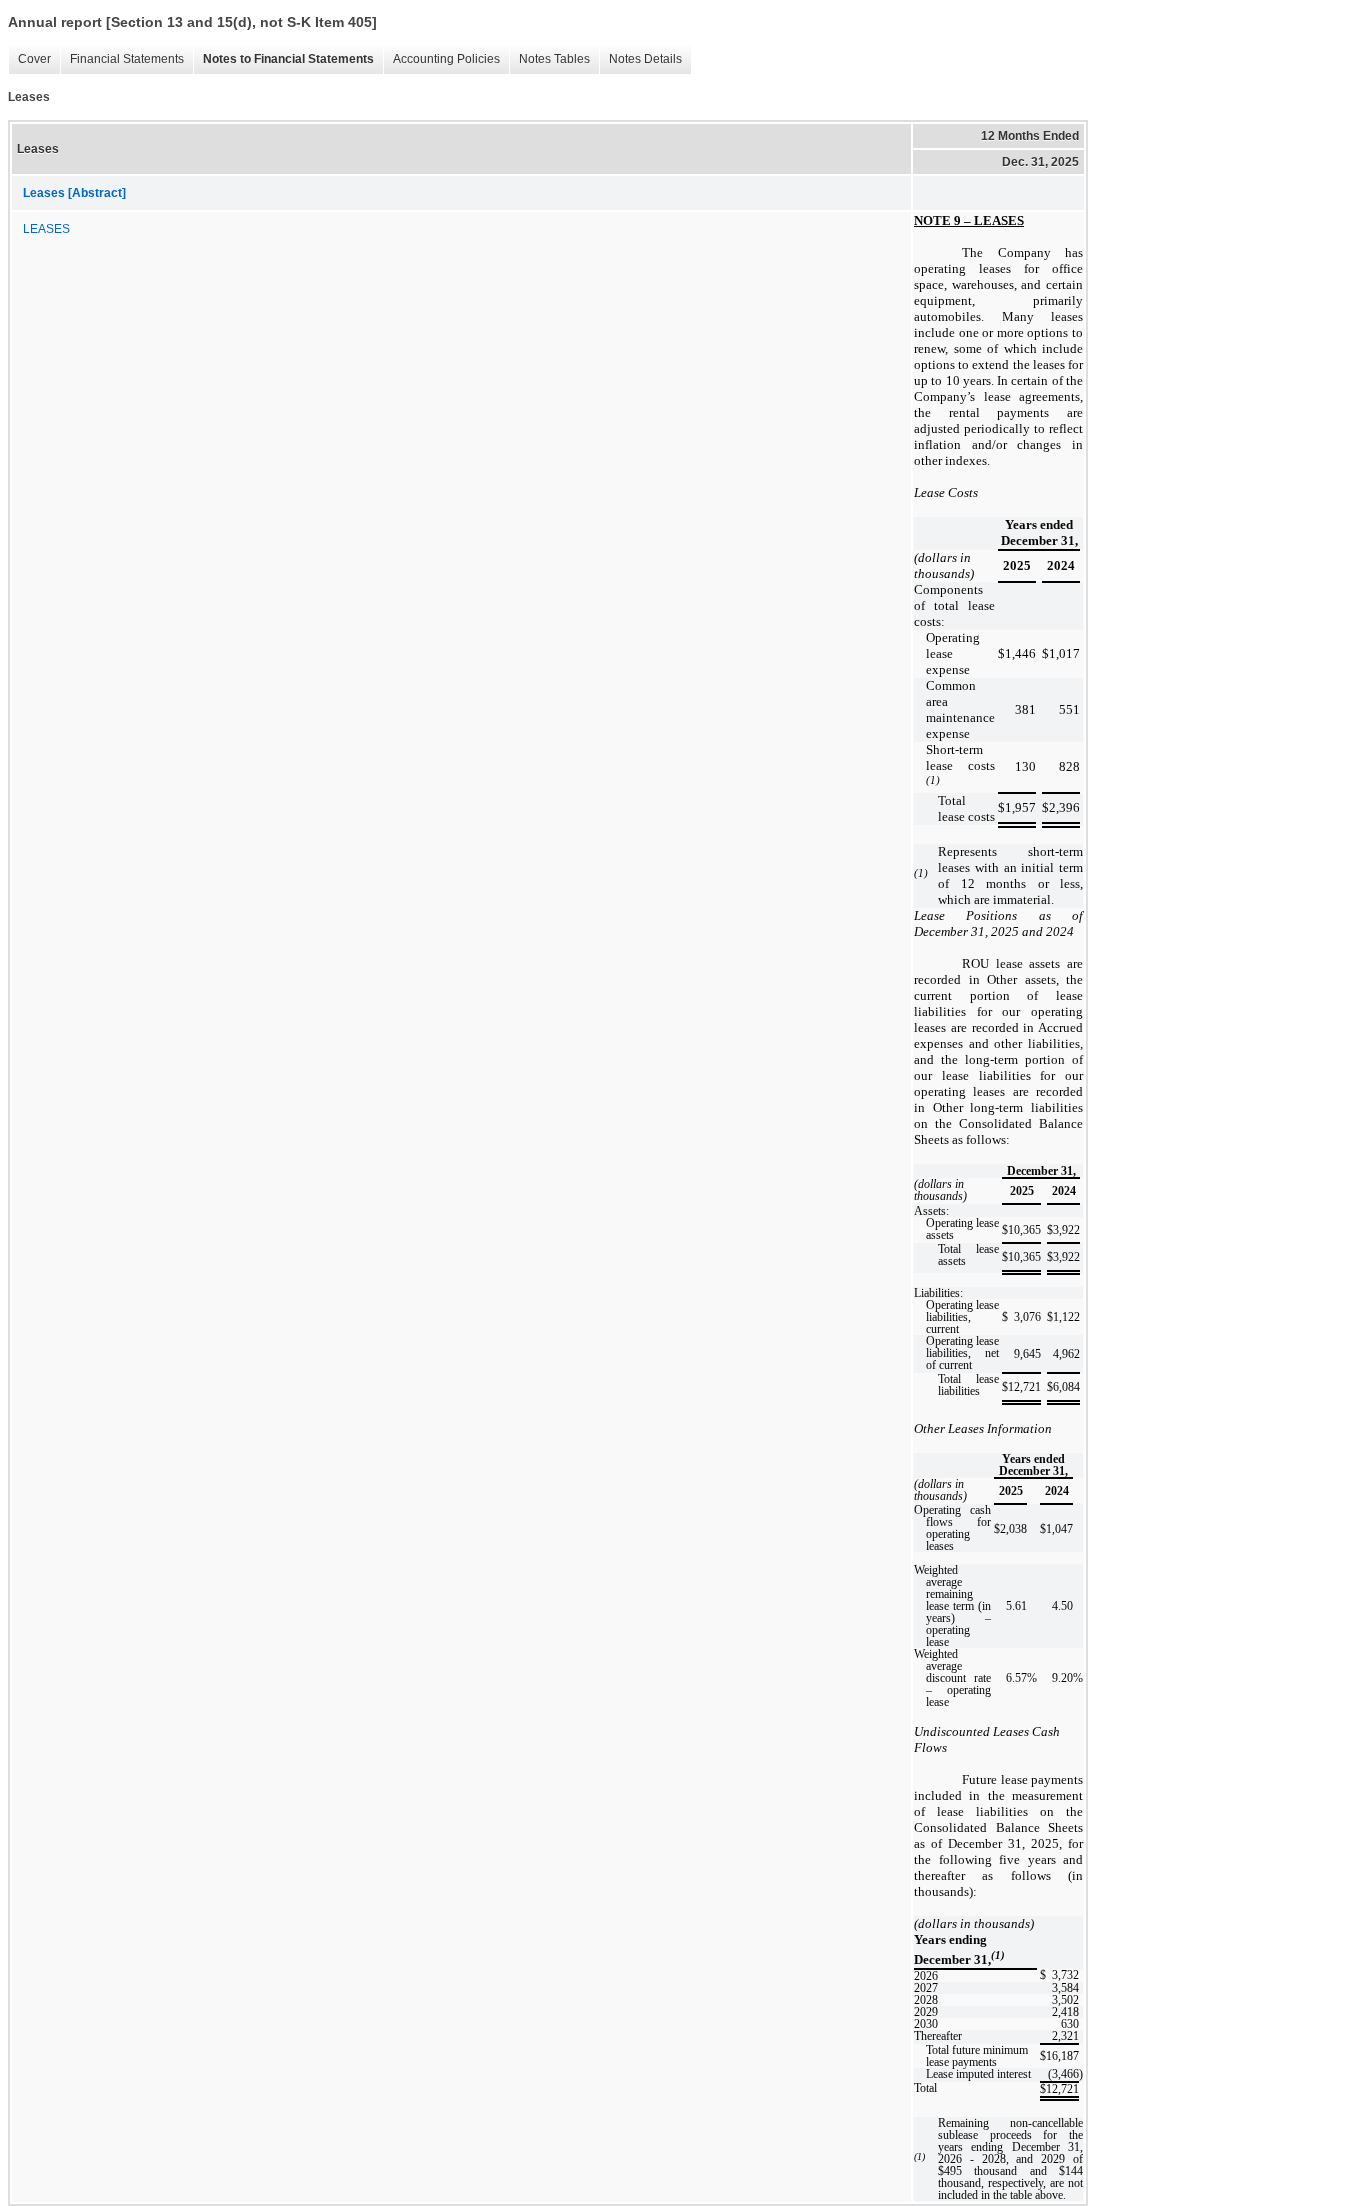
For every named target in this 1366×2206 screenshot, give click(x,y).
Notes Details (640, 59)
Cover (29, 59)
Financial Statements (122, 59)
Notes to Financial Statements (283, 59)
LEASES (46, 229)
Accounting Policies (441, 59)
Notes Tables (549, 59)
